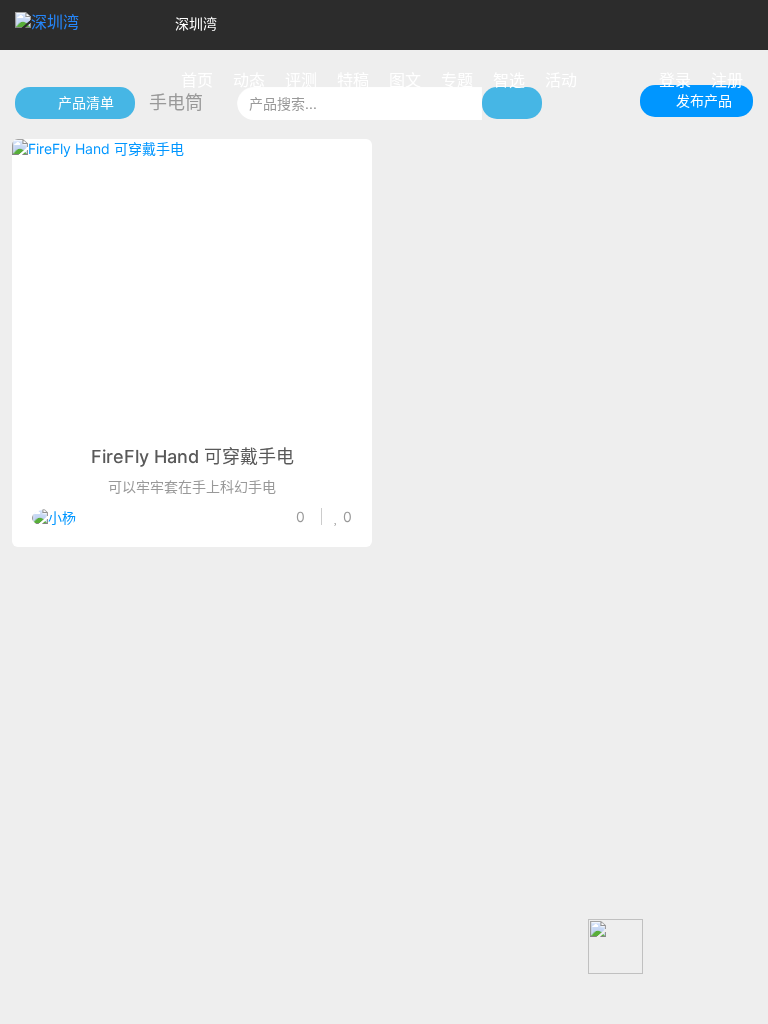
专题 (457, 80)
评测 (301, 80)
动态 (249, 80)
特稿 (353, 80)
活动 (561, 80)
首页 (197, 80)
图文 (405, 80)
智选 (509, 80)
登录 (675, 80)
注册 (727, 80)
